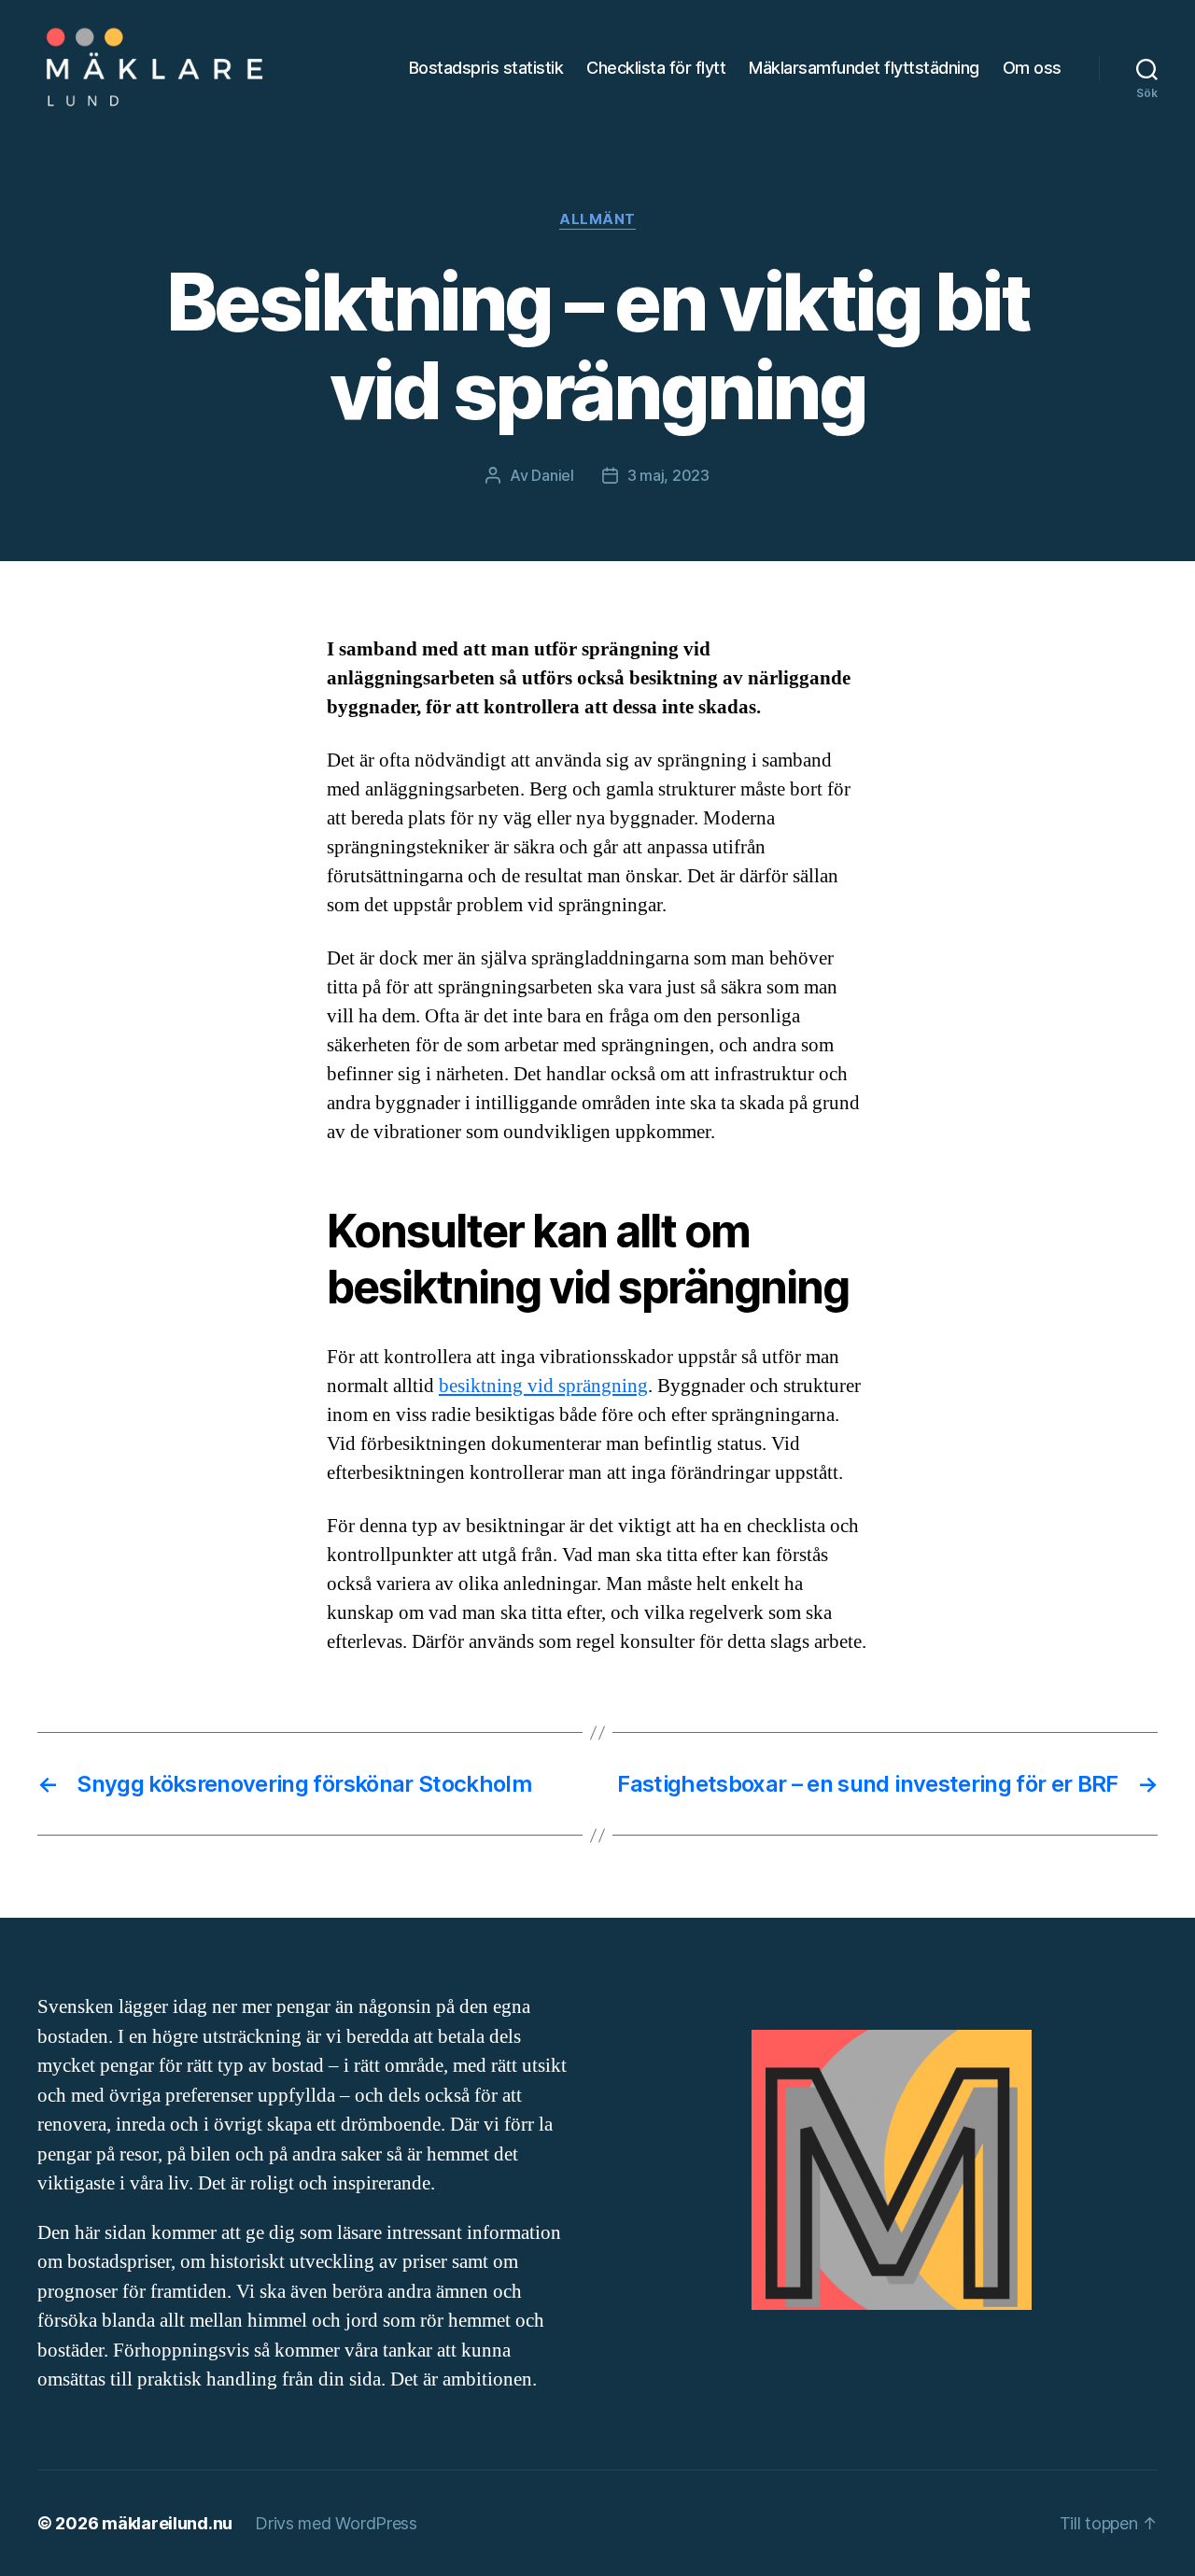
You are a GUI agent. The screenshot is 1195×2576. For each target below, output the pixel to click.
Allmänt (597, 219)
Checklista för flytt (656, 68)
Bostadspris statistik (486, 68)
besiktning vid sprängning (543, 1386)
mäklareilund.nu (167, 2523)
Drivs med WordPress (336, 2523)
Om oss (1032, 68)
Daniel (552, 475)
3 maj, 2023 (668, 475)
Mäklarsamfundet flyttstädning (864, 68)
